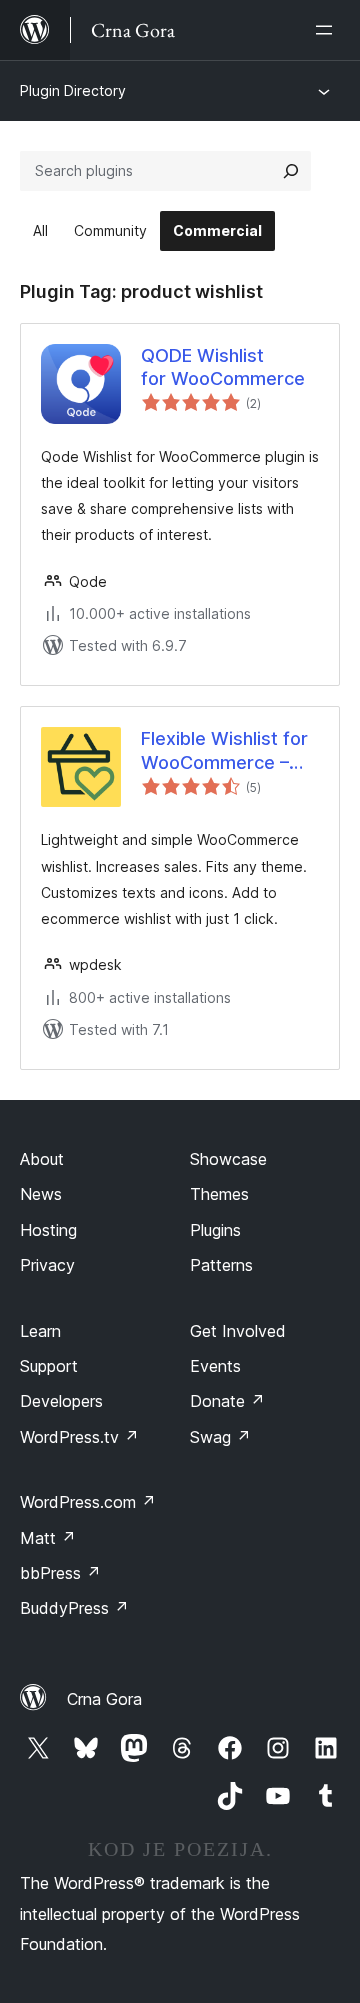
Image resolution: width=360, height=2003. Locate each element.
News (41, 1194)
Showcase (228, 1159)
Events (215, 1366)
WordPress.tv (79, 1437)
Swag (220, 1437)
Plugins (215, 1230)
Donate (227, 1401)
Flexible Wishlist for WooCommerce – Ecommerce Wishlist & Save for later (228, 751)
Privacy (47, 1265)
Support (49, 1366)
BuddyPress (74, 1608)
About (42, 1159)
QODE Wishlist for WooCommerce (223, 367)
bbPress (60, 1573)
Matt (48, 1538)
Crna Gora (104, 1699)
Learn (40, 1331)
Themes (219, 1194)
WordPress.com (88, 1502)
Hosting (48, 1230)
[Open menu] (328, 30)
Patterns (221, 1265)
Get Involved (238, 1331)
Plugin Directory (73, 90)
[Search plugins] (291, 171)
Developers (61, 1401)
